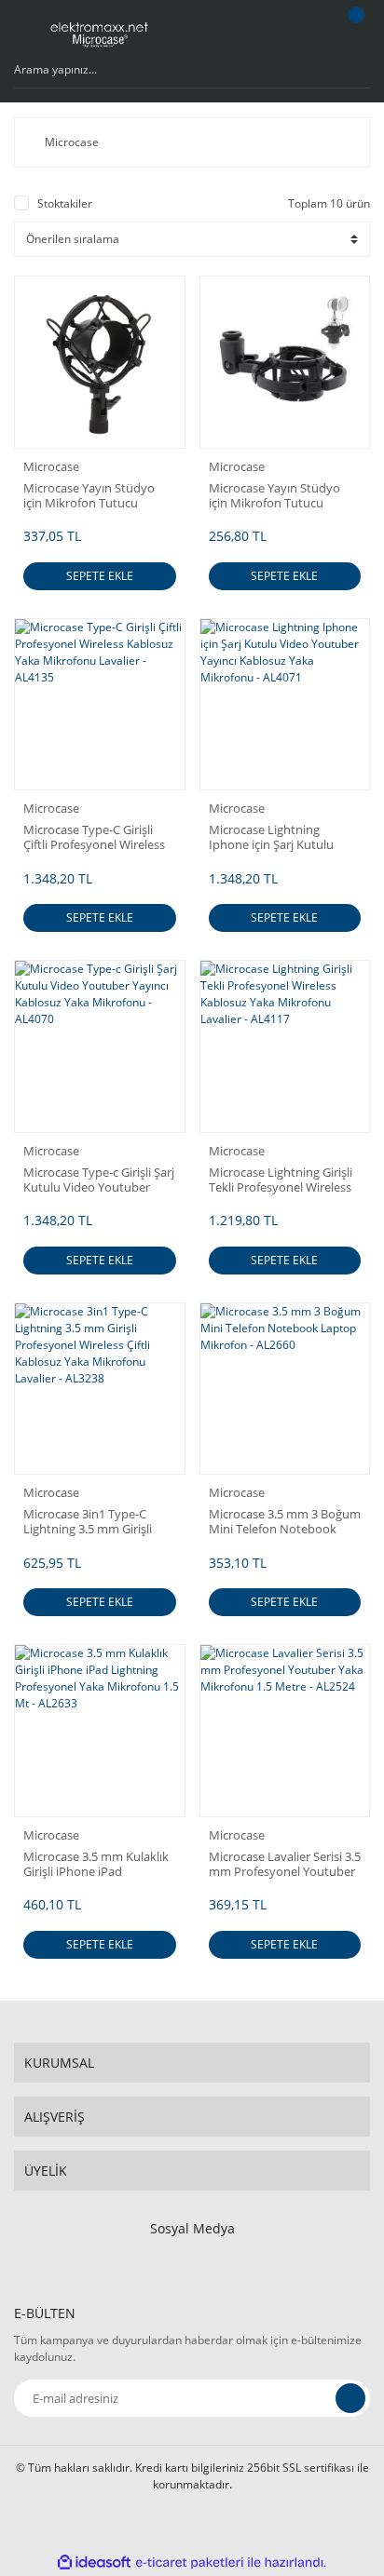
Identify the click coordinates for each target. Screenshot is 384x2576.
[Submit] (350, 2398)
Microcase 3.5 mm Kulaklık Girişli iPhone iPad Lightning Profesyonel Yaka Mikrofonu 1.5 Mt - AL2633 (98, 1864)
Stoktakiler (65, 203)
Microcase (51, 466)
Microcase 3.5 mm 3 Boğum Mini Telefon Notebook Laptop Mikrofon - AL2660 (285, 1521)
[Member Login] (306, 33)
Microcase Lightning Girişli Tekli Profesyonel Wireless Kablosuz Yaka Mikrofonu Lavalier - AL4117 (281, 1180)
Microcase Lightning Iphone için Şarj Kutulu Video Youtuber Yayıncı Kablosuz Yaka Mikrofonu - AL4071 (282, 837)
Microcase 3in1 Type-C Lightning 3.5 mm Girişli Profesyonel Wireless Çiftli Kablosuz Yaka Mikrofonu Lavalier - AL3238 (94, 1521)
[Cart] (353, 33)
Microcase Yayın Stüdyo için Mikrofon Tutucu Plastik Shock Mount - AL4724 (274, 495)
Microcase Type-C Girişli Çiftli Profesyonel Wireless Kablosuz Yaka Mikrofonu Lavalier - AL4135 (94, 837)
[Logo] (100, 33)
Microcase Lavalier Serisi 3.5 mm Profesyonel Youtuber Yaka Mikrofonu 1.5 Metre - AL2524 (285, 1864)
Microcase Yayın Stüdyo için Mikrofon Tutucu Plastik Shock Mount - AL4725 (89, 495)
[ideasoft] (94, 2563)
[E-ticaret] (190, 2562)
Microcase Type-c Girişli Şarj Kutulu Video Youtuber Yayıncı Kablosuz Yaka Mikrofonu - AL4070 (99, 1180)
